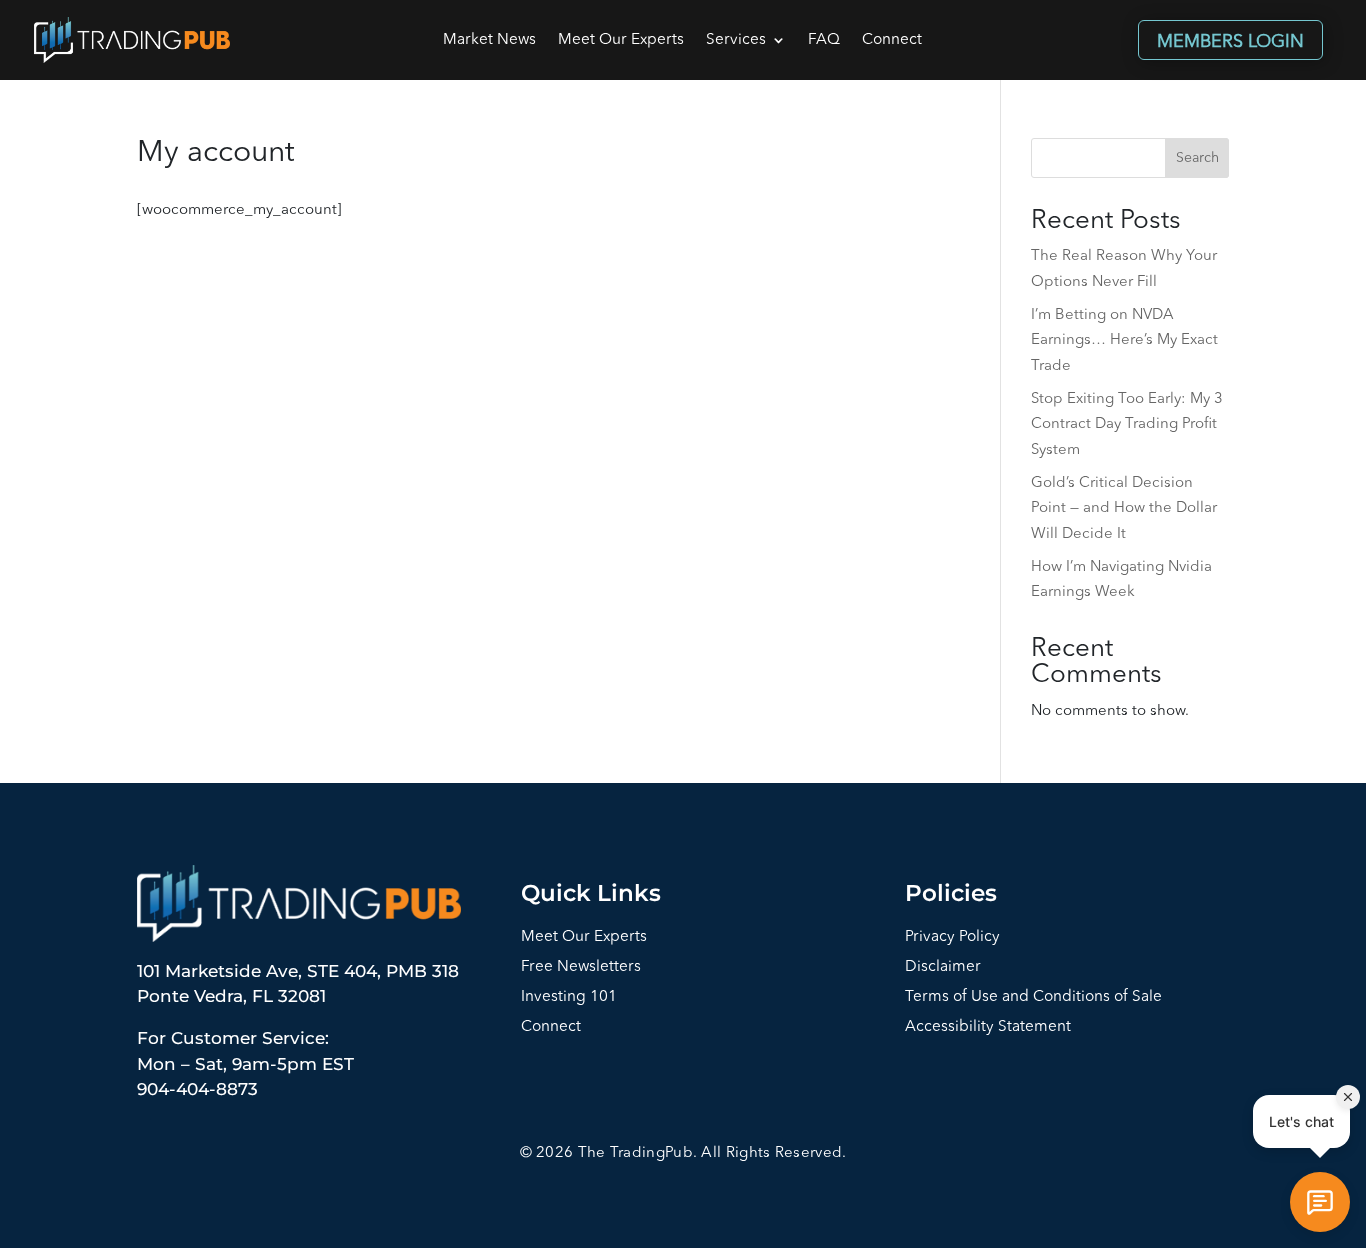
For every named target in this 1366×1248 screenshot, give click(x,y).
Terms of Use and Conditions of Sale (1033, 997)
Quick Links (591, 893)
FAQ (824, 40)
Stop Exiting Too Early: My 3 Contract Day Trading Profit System (1127, 425)
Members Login (1230, 42)
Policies (951, 893)
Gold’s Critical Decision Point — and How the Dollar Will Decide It (1124, 509)
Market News (489, 40)
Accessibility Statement (988, 1027)
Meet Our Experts (621, 40)
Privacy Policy (952, 937)
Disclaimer (943, 967)
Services (736, 40)
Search (1197, 158)
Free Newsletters (581, 967)
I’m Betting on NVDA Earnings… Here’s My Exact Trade (1124, 341)
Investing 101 (569, 997)
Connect (892, 40)
